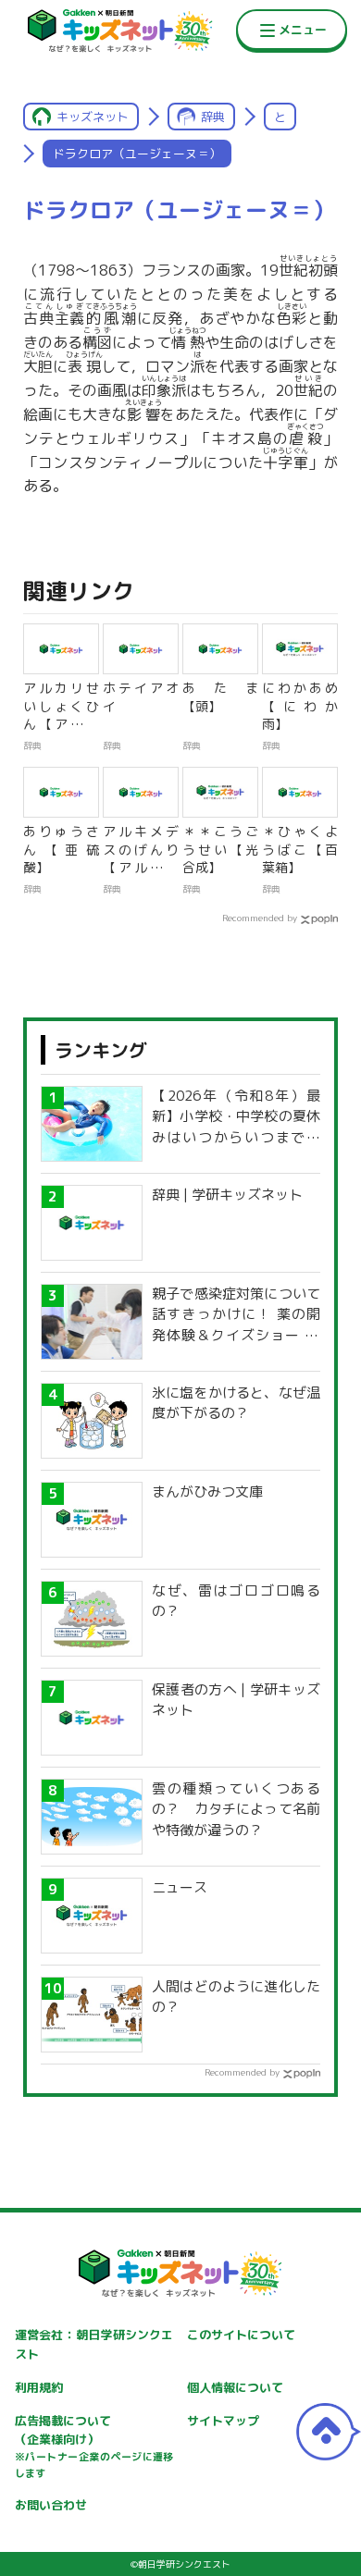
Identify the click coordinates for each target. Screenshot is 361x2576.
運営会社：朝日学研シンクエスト (94, 2344)
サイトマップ (223, 2421)
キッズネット (93, 117)
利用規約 (39, 2387)
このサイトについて (241, 2335)
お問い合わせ (51, 2505)
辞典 (213, 117)
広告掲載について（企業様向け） (94, 2447)
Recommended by (260, 918)
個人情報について (235, 2387)
